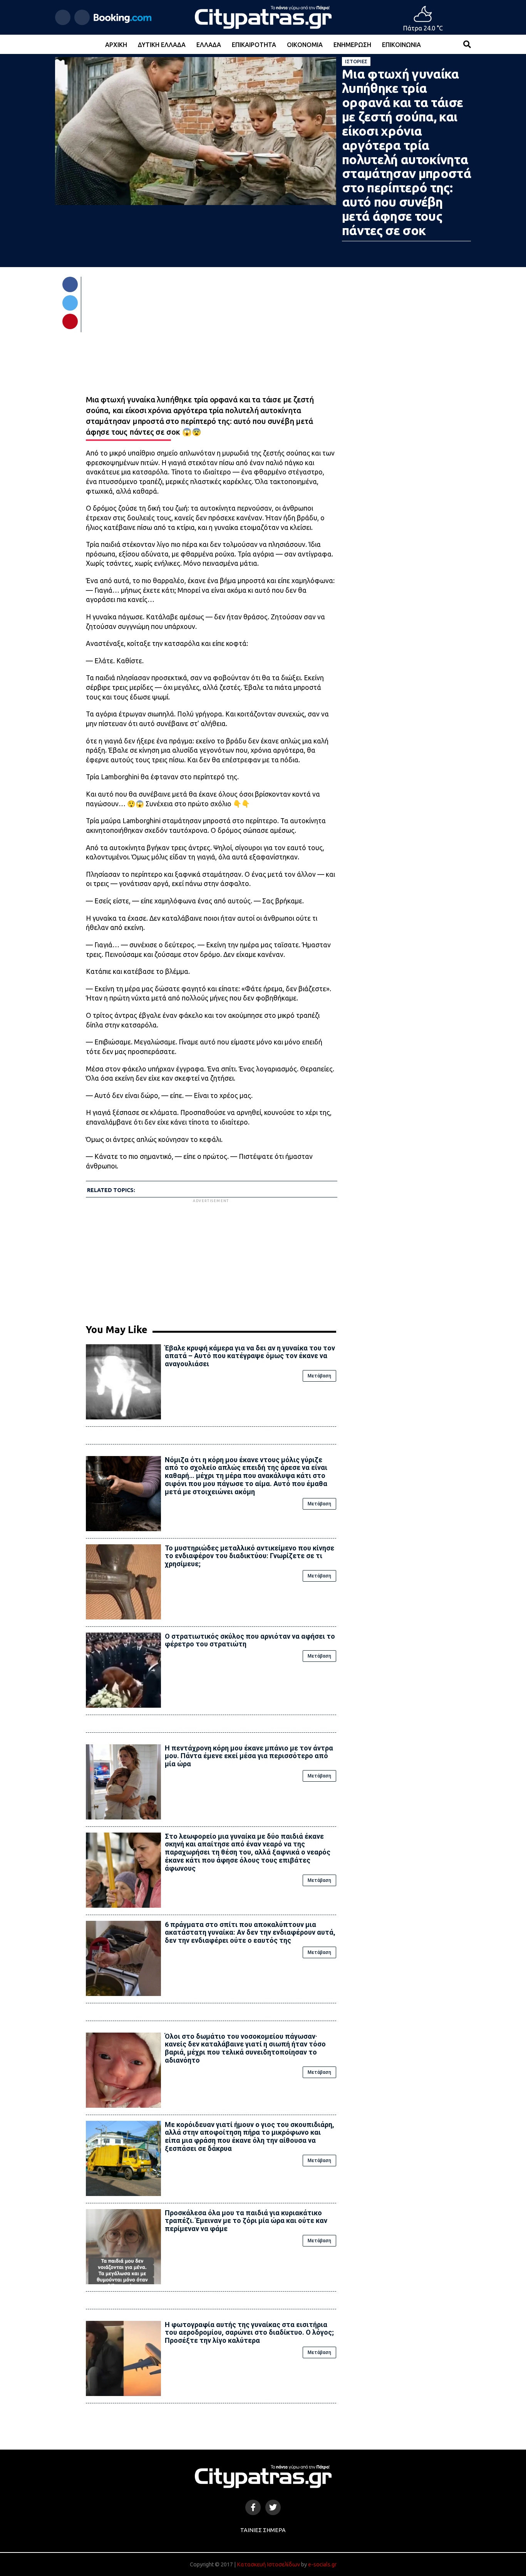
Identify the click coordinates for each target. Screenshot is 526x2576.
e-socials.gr (322, 2564)
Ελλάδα (209, 45)
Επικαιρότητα (254, 45)
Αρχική (116, 45)
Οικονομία (305, 45)
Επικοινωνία (401, 45)
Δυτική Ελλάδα (162, 45)
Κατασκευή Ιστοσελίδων (268, 2564)
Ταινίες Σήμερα (263, 2530)
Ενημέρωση (352, 45)
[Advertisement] (211, 1258)
